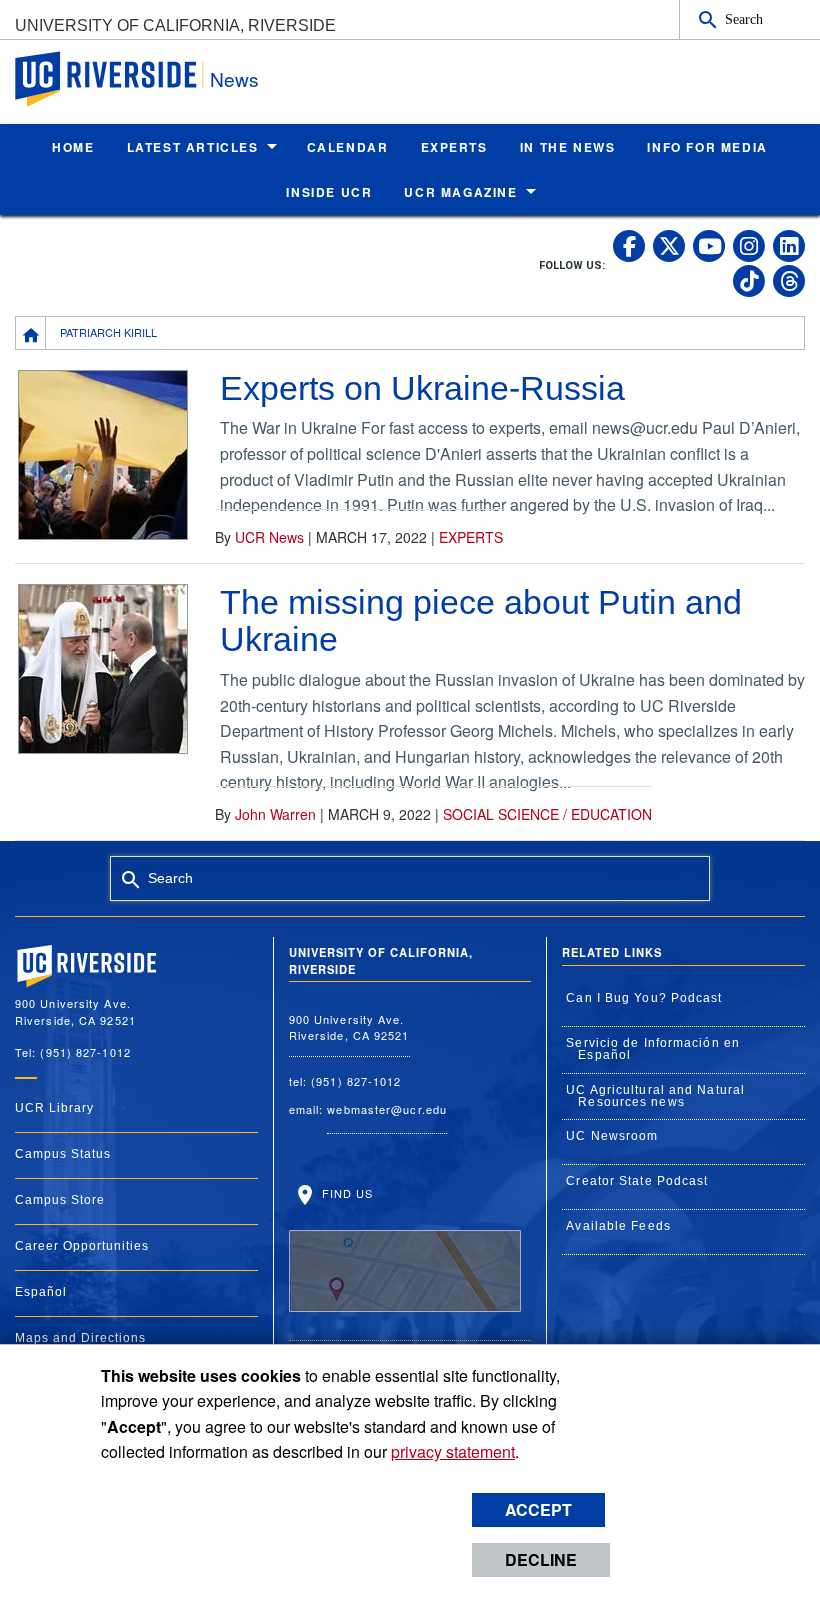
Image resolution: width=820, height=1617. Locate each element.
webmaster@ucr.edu (387, 1109)
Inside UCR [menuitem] (329, 192)
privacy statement (453, 1451)
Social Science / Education (547, 814)
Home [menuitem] (73, 147)
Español (41, 1292)
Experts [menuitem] (454, 147)
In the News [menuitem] (568, 147)
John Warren (275, 814)
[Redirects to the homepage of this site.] (31, 333)
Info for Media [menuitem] (707, 147)
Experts (471, 537)
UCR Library (54, 1108)
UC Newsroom (612, 1136)
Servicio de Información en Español (653, 1049)
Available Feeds (618, 1226)
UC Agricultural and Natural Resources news (655, 1096)
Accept (538, 1509)
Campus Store (60, 1200)
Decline (541, 1559)
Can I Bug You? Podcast (644, 998)
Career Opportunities (82, 1246)
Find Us (346, 1193)
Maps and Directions (80, 1338)
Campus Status (63, 1154)
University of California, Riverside (175, 25)
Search (744, 19)
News (234, 78)
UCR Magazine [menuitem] (460, 192)
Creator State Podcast (637, 1181)
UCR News (269, 537)
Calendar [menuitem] (348, 147)
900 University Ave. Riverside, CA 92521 (349, 1027)
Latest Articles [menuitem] (193, 147)
